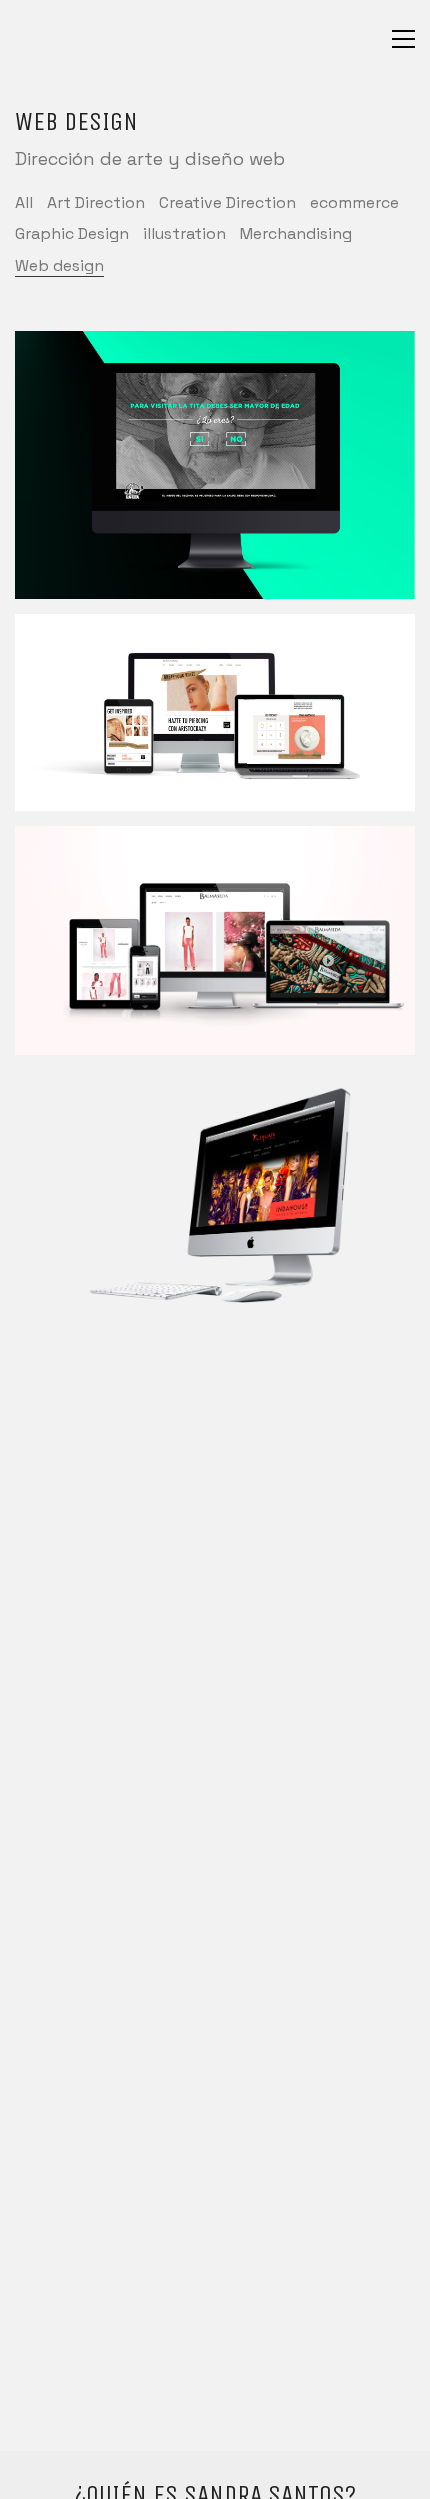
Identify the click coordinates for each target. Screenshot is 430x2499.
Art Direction (96, 202)
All (24, 202)
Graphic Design (72, 233)
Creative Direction (227, 202)
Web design (59, 265)
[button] (403, 39)
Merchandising (296, 233)
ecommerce (354, 202)
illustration (184, 233)
